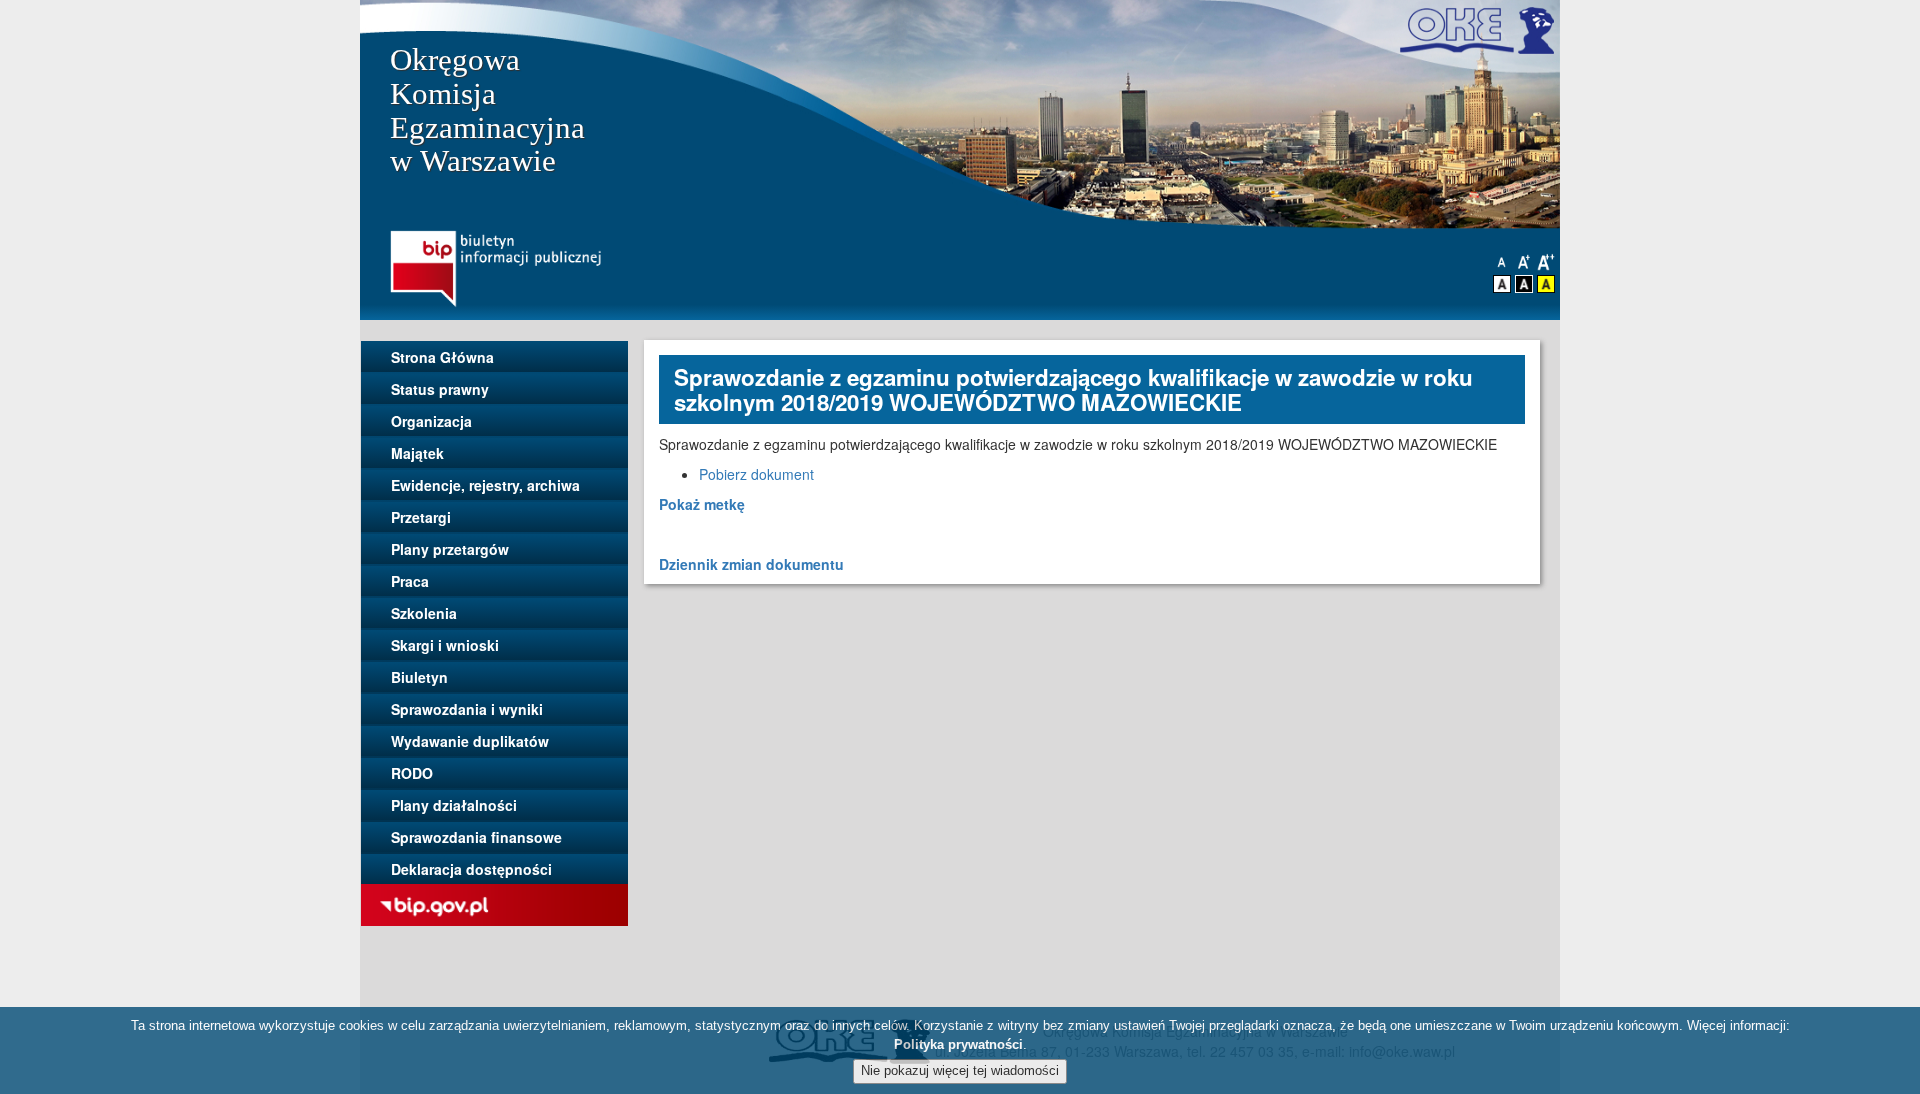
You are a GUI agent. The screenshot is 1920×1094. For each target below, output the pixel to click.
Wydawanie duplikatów (470, 741)
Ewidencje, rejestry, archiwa (485, 485)
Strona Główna (442, 357)
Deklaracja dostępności (471, 869)
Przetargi (421, 517)
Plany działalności (454, 805)
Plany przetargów (450, 549)
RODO (412, 773)
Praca (410, 581)
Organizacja (431, 421)
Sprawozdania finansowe (476, 837)
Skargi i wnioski (445, 645)
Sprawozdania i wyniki (467, 709)
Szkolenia (424, 613)
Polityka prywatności (958, 1044)
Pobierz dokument (756, 474)
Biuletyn (419, 677)
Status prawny (440, 389)
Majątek (417, 453)
